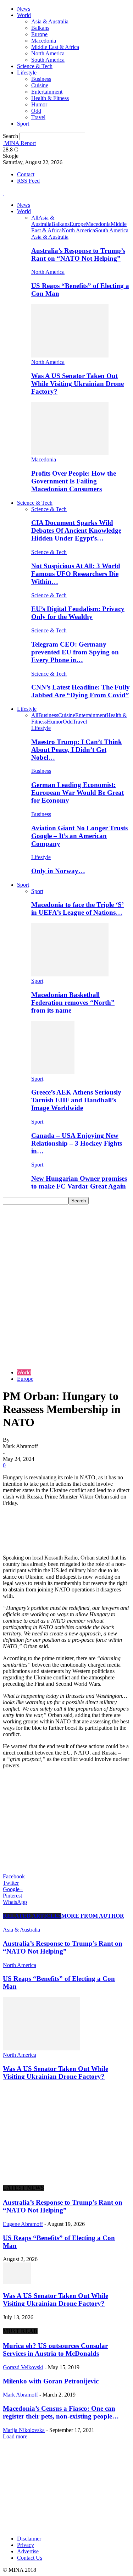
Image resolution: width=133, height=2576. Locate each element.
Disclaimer (29, 2539)
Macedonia (44, 41)
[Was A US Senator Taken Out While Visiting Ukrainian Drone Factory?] (70, 356)
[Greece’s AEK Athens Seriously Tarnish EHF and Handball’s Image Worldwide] (53, 1072)
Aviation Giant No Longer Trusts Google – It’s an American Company (79, 836)
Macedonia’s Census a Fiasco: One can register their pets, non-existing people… (61, 2412)
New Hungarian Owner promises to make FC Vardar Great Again (79, 1182)
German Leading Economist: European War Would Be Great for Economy (77, 793)
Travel (38, 117)
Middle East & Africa (55, 47)
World (24, 15)
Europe (39, 34)
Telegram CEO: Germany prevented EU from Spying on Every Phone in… (75, 652)
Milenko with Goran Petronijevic (51, 2381)
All (35, 218)
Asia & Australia (50, 21)
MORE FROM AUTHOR (93, 1916)
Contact (26, 174)
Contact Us (30, 2558)
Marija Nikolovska (24, 2430)
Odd (36, 111)
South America (48, 60)
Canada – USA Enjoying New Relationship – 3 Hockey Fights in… (77, 1143)
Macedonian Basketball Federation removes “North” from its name (73, 1002)
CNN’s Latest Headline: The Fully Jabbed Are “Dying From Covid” (81, 691)
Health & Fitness (50, 98)
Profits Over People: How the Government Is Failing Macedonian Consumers (74, 481)
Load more (15, 2436)
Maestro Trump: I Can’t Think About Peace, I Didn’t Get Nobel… (77, 750)
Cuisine (40, 85)
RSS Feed (28, 181)
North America (48, 53)
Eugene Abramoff (23, 2224)
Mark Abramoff (20, 2395)
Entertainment (47, 92)
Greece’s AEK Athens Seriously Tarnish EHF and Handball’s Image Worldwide (76, 1100)
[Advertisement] (66, 1275)
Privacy (26, 2545)
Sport (23, 124)
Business (41, 79)
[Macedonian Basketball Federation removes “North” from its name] (70, 974)
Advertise (28, 2551)
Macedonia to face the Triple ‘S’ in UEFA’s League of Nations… (77, 908)
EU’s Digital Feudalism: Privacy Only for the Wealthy (78, 613)
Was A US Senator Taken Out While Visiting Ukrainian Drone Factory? (77, 384)
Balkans (40, 28)
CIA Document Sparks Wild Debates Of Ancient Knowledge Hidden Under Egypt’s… (76, 530)
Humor (39, 104)
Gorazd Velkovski (23, 2367)
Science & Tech (35, 66)
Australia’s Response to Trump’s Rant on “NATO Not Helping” (78, 254)
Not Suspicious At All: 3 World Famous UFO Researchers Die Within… (76, 574)
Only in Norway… (58, 871)
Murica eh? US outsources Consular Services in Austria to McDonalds (55, 2350)
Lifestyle (27, 73)
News (24, 9)
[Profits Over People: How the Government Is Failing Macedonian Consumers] (70, 453)
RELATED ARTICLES (32, 1916)
